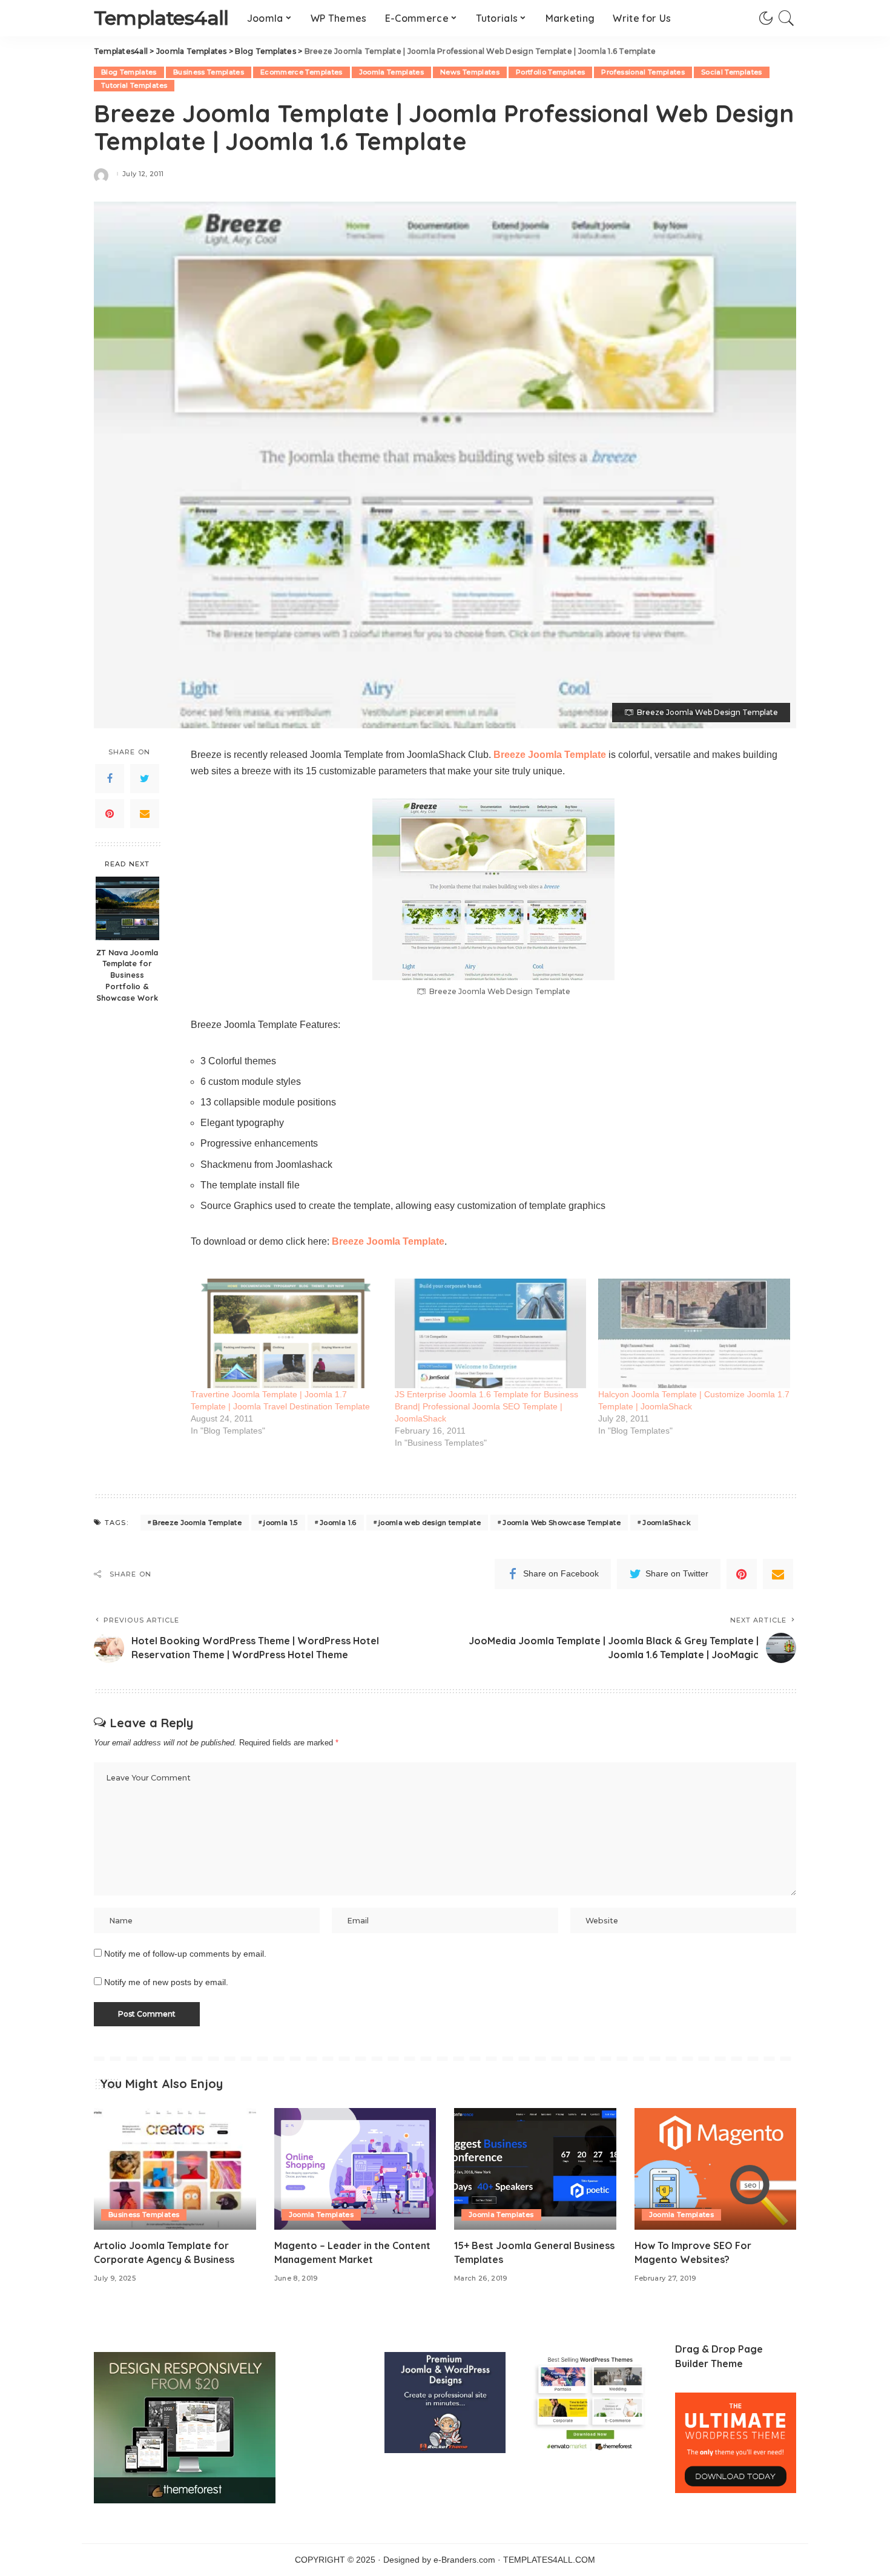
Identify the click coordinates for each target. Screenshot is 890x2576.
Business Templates (209, 72)
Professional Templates (643, 72)
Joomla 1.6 (338, 1523)
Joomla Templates (392, 72)
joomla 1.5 (280, 1523)
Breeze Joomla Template (550, 755)
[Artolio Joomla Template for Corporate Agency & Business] (175, 2169)
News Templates (470, 72)
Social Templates (732, 72)
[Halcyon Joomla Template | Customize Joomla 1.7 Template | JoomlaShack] (694, 1333)
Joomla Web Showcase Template (562, 1523)
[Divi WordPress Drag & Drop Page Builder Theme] (736, 2443)
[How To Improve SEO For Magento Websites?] (716, 2169)
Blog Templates (129, 72)
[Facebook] (110, 779)
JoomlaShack (667, 1523)
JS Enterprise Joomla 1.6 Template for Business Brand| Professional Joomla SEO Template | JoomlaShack (486, 1406)
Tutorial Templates (134, 85)
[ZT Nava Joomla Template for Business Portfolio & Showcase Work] (127, 908)
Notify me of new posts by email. (166, 1982)
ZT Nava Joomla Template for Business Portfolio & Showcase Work (127, 975)
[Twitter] (145, 779)
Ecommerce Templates (302, 72)
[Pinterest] (110, 814)
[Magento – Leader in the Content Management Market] (355, 2169)
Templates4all (161, 18)
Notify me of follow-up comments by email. (185, 1954)
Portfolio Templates (551, 72)
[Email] (145, 814)
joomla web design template (430, 1523)
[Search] (786, 18)
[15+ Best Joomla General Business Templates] (535, 2169)
